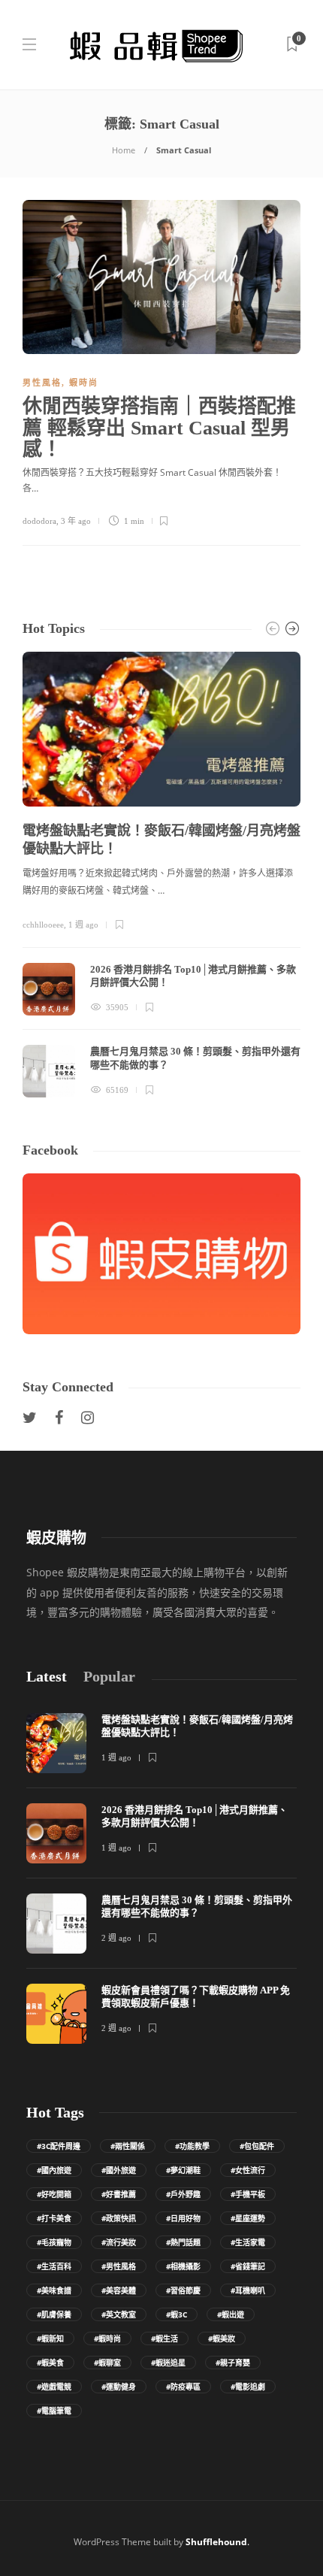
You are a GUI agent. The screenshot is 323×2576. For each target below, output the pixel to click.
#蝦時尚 (107, 2338)
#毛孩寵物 (54, 2242)
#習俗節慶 (183, 2290)
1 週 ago (83, 925)
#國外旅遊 (119, 2170)
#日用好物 (183, 2218)
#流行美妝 (119, 2242)
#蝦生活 (165, 2338)
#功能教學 (192, 2146)
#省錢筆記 (248, 2266)
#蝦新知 (50, 2338)
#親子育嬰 (233, 2363)
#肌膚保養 (54, 2314)
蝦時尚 (84, 383)
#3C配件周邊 (59, 2146)
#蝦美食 (50, 2363)
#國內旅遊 (54, 2170)
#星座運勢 (248, 2218)
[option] (161, 875)
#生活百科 (54, 2266)
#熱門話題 (183, 2242)
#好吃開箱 (54, 2194)
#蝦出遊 (231, 2314)
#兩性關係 (128, 2146)
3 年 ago (76, 521)
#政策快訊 (119, 2218)
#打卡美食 (54, 2218)
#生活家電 (248, 2242)
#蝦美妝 (222, 2338)
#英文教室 (119, 2314)
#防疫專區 (183, 2387)
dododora (39, 521)
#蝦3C (177, 2314)
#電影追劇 (248, 2387)
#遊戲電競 (54, 2387)
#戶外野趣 (183, 2194)
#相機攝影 (183, 2266)
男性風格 (42, 383)
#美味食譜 (54, 2290)
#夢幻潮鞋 (183, 2170)
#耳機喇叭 (248, 2290)
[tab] (47, 1677)
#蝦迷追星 (168, 2363)
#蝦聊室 (107, 2363)
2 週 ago (116, 1938)
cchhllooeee (43, 925)
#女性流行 (248, 2170)
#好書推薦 (119, 2194)
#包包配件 (257, 2146)
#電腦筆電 (54, 2411)
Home (124, 150)
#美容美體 (119, 2290)
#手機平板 (248, 2194)
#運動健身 (119, 2387)
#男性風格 (119, 2266)
